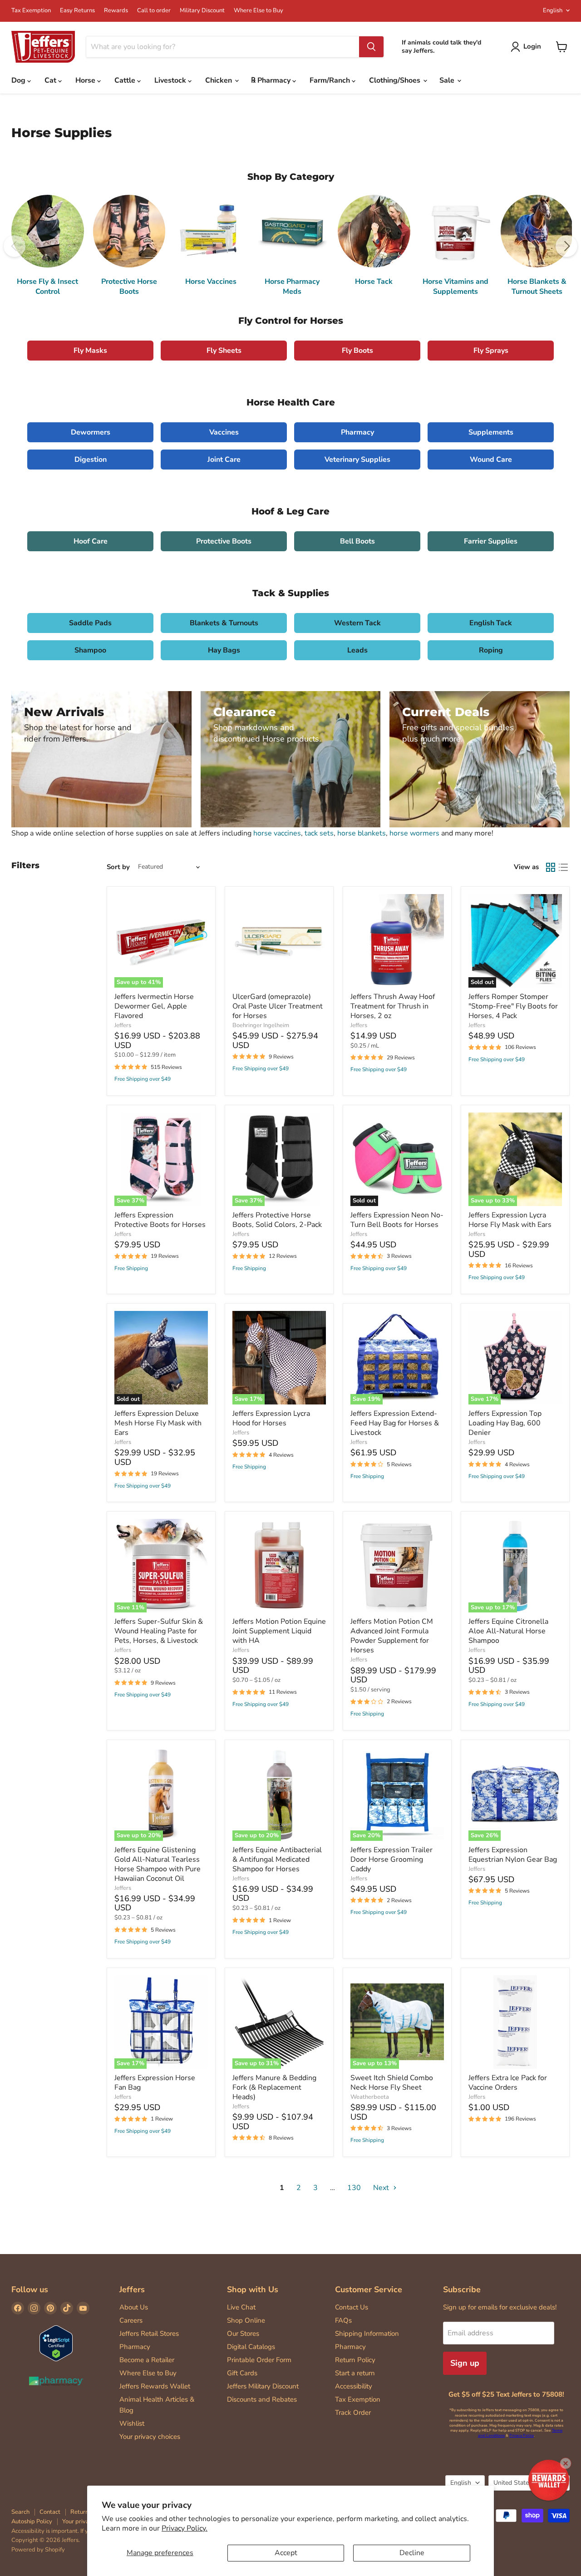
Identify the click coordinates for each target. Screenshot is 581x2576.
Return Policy (355, 2360)
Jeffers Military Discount (263, 2386)
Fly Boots (357, 351)
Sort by (118, 867)
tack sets (319, 833)
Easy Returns (77, 11)
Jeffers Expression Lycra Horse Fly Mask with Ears (510, 1220)
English (553, 10)
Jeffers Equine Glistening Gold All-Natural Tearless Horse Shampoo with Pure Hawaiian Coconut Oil (158, 1864)
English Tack (491, 623)
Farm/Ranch (331, 80)
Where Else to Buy (258, 11)
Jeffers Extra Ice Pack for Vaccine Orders (508, 2083)
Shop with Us (253, 2289)
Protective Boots (224, 541)
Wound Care (491, 460)
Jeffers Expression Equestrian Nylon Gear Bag (513, 1855)
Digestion (91, 460)
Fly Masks (90, 351)
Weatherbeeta (370, 2097)
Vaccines (224, 432)
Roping (491, 650)
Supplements (491, 432)
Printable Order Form (259, 2360)
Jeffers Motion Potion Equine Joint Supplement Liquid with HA (279, 1631)
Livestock (171, 80)
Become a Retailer (147, 2360)
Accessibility (354, 2386)
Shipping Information (367, 2334)
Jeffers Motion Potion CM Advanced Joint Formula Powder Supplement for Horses (392, 1636)
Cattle (126, 80)
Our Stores (243, 2334)
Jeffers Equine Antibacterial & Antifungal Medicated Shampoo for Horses (277, 1859)
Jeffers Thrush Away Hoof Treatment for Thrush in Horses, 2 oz (393, 1006)
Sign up (465, 2363)
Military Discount (202, 11)
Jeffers (123, 1025)
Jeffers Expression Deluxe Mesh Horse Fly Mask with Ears (158, 1423)
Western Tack (357, 623)
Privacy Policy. (185, 2528)
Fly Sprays (491, 351)
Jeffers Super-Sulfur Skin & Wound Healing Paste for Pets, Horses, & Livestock (159, 1631)
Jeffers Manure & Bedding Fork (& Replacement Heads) (274, 2087)
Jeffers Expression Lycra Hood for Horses (271, 1418)
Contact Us (352, 2307)
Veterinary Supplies (357, 460)
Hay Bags (224, 650)
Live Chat (241, 2307)
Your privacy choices (150, 2437)
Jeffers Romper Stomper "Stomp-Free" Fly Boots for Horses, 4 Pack (513, 1006)
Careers (131, 2320)
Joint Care (224, 460)
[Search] (371, 47)
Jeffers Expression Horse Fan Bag (155, 2083)
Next (382, 2188)
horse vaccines (277, 833)
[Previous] (15, 246)
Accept (286, 2553)
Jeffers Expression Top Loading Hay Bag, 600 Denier (505, 1423)
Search (20, 2512)
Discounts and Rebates (262, 2399)
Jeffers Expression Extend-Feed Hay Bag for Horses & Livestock (395, 1423)
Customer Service (369, 2289)
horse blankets (362, 833)
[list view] (563, 867)
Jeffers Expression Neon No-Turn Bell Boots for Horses (397, 1220)
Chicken (219, 80)
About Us (134, 2307)
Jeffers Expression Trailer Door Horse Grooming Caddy (391, 1859)
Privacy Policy (522, 2435)
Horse (86, 80)
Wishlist (132, 2423)
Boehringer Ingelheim (261, 1025)
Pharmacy (357, 432)
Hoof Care (91, 541)
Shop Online (246, 2320)
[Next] (566, 246)
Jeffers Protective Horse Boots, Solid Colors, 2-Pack (277, 1220)
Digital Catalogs (251, 2347)
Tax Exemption (31, 11)
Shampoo (90, 650)
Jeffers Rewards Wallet (155, 2386)
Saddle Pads (90, 623)
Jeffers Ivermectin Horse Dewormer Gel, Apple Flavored (154, 1006)
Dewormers (91, 432)
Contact (50, 2512)
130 (354, 2188)
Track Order (353, 2413)
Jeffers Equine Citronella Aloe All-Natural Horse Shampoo (508, 1631)
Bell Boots (357, 541)
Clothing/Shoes (396, 80)
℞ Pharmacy (272, 80)
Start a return (355, 2373)
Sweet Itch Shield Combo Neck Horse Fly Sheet (392, 2083)
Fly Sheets (224, 351)
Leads (357, 650)
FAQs (343, 2320)
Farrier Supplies (491, 541)
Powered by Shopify (38, 2550)
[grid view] (551, 867)
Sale (448, 80)
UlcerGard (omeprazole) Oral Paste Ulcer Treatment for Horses (278, 1006)
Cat (51, 80)
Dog (19, 80)
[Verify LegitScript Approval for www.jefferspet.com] (56, 2344)
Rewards (116, 11)
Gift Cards (242, 2373)
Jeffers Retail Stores (149, 2334)
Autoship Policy (32, 2522)
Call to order (154, 11)
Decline (412, 2553)
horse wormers (414, 833)
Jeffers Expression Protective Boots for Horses (160, 1220)
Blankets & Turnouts (224, 623)
